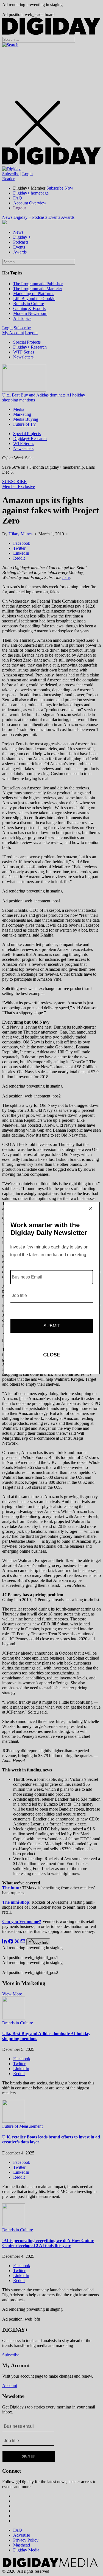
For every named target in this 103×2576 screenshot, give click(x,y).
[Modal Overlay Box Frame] (52, 1288)
